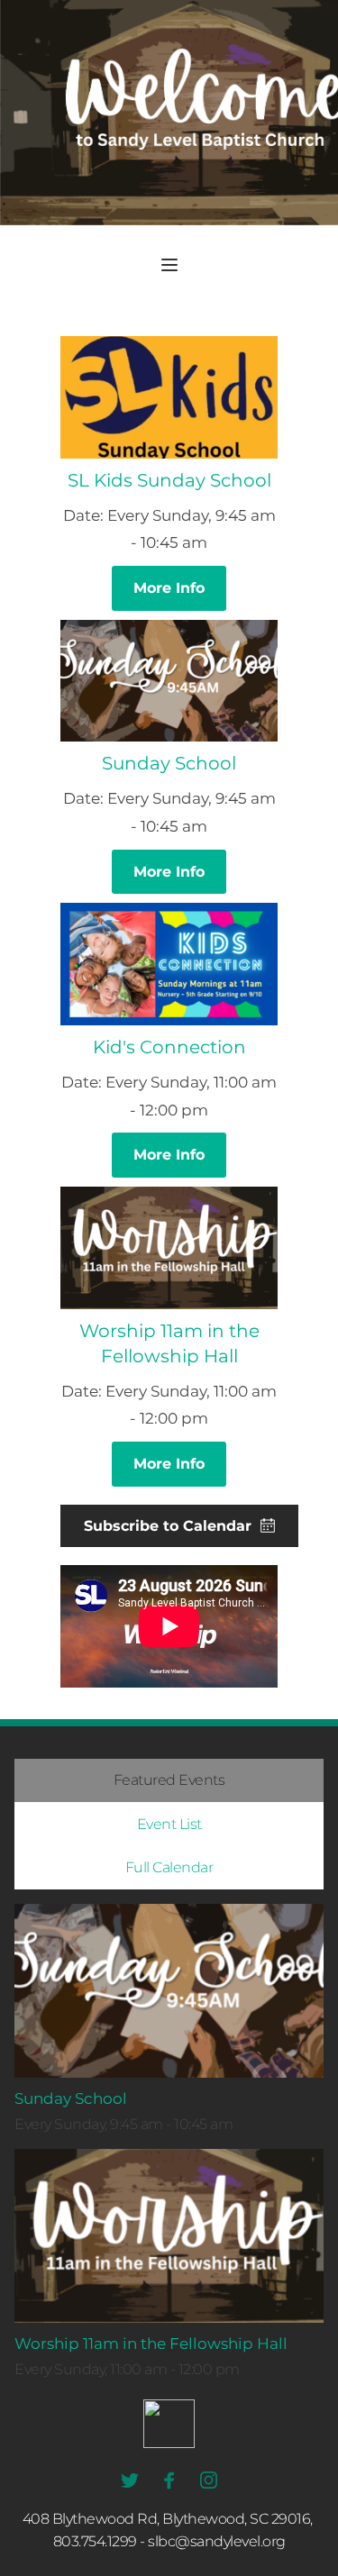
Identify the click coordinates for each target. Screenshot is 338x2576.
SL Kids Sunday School (169, 480)
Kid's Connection (169, 1047)
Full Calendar (169, 1867)
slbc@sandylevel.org (217, 2541)
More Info (169, 588)
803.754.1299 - (99, 2541)
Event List (169, 1824)
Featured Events (169, 1780)
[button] (169, 265)
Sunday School (169, 763)
